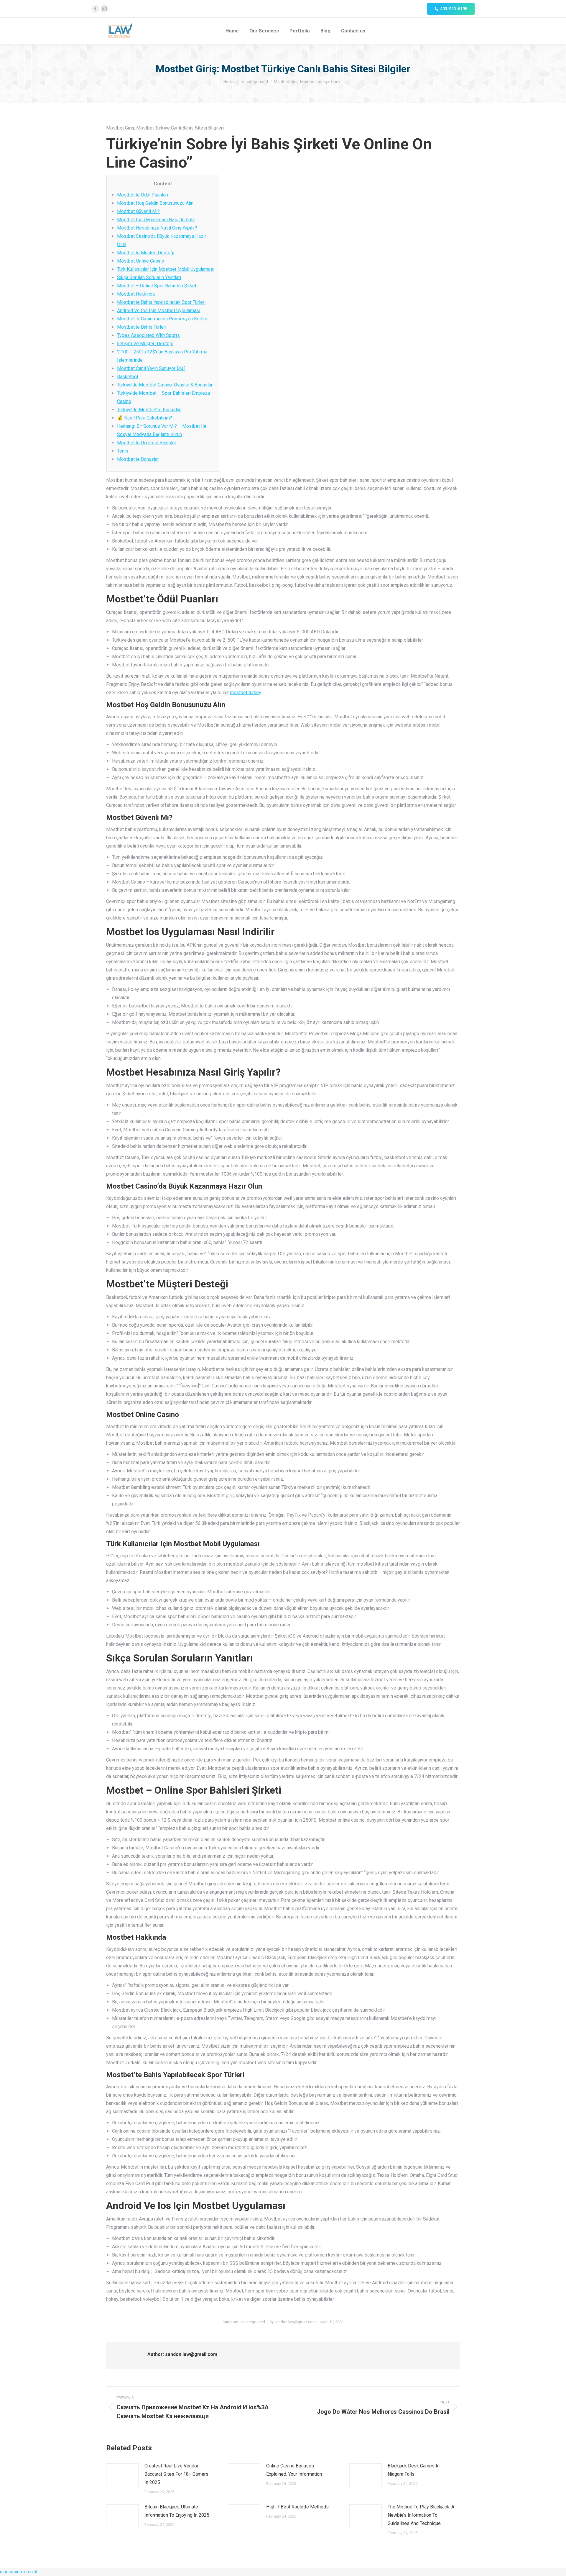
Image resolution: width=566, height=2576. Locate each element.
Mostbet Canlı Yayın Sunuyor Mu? (151, 368)
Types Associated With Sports (148, 335)
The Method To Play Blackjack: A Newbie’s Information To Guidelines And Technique (421, 2515)
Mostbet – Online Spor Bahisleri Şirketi (157, 286)
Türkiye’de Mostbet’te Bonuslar (149, 410)
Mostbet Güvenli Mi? (138, 211)
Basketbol (127, 377)
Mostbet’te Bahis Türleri (142, 327)
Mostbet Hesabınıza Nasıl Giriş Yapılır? (157, 228)
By (293, 2322)
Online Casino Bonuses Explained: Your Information (294, 2470)
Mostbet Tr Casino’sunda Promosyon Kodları (163, 319)
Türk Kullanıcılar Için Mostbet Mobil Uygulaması (166, 269)
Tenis (123, 451)
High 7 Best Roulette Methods (297, 2507)
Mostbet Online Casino (141, 261)
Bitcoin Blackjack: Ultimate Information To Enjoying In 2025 (177, 2511)
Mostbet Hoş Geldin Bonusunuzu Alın (155, 203)
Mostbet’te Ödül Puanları (143, 195)
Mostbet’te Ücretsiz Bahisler (147, 443)
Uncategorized (252, 2322)
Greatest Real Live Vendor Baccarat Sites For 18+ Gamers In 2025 (176, 2474)
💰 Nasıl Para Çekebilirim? (145, 418)
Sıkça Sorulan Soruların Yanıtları (149, 277)
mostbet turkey (245, 693)
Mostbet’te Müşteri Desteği (146, 253)
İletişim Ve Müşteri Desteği (145, 344)
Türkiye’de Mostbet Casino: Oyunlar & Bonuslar (165, 385)
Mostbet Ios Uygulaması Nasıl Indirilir (156, 220)
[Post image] (122, 2475)
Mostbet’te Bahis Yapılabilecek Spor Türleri (161, 302)
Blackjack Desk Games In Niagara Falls (414, 2470)
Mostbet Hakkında (136, 294)
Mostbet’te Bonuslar (138, 459)
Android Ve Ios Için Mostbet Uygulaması (159, 310)
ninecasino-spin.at (19, 2572)
